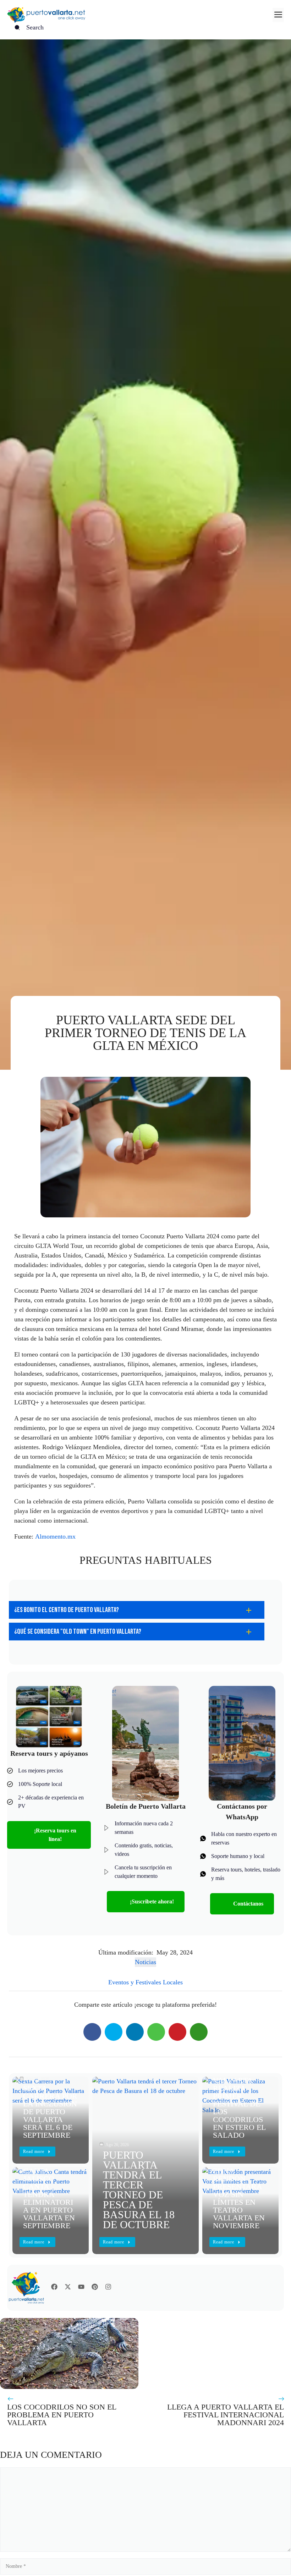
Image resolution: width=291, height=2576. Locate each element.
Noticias (145, 1962)
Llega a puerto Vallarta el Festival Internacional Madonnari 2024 (226, 2415)
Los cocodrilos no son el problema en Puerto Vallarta (62, 2415)
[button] (137, 1610)
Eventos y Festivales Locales (145, 1982)
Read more (114, 2242)
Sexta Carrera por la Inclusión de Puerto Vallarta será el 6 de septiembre (50, 2112)
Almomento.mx (55, 1536)
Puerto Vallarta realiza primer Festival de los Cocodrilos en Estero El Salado (239, 2104)
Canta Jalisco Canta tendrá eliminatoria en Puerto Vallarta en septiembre (49, 2198)
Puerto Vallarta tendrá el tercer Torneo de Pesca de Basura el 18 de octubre (139, 2190)
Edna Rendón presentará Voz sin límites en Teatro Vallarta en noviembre (239, 2198)
